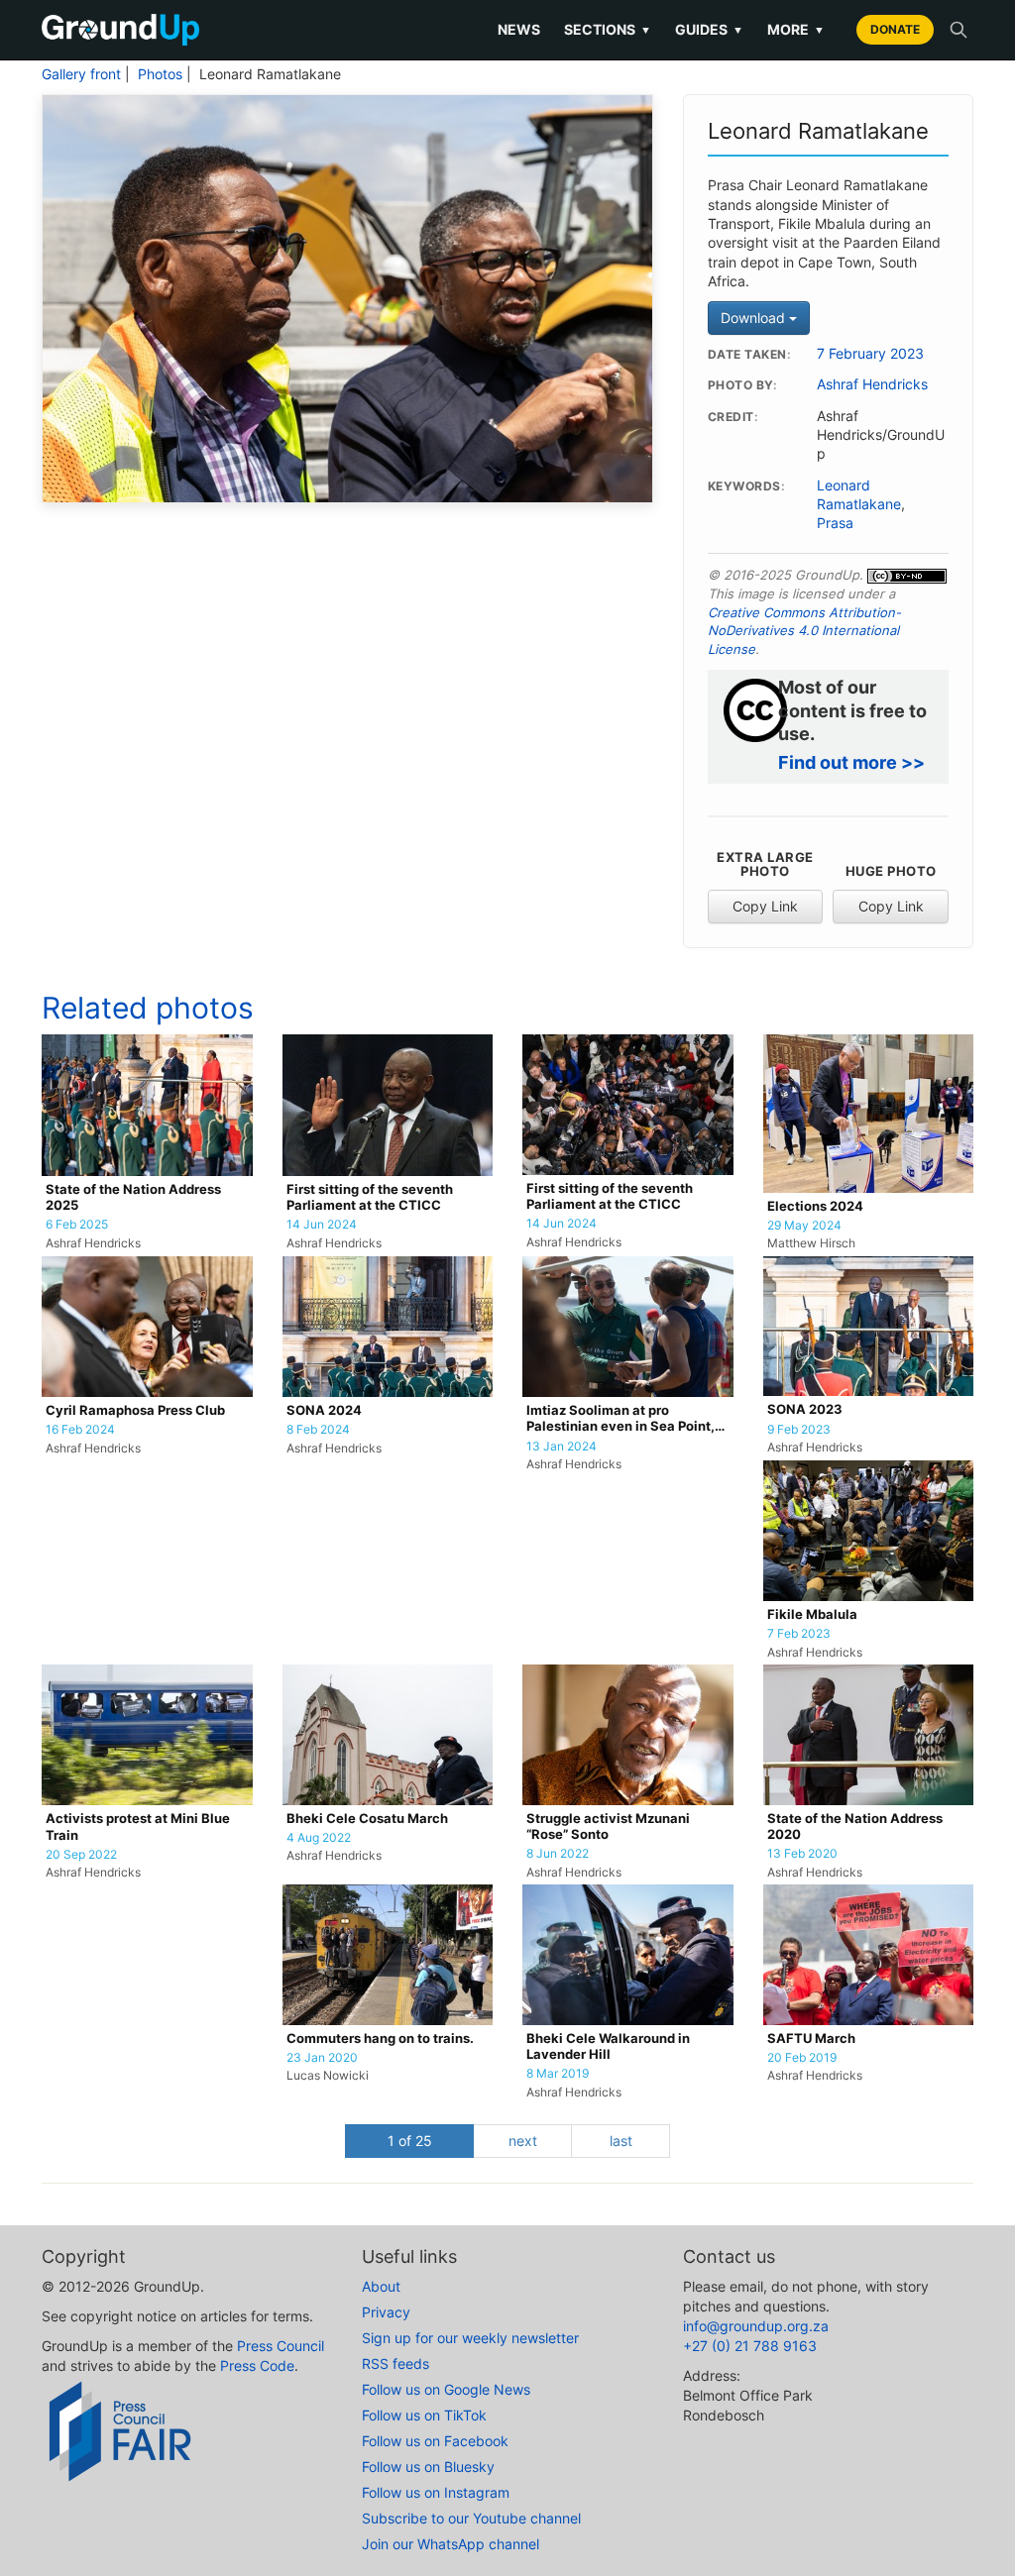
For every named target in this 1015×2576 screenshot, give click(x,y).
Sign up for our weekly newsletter (470, 2338)
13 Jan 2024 (562, 1447)
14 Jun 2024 (322, 1225)
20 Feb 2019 (802, 2058)
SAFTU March (811, 2039)
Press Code (257, 2365)
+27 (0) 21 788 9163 (750, 2346)
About (381, 2286)
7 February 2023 (870, 354)
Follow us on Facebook (435, 2441)
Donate (895, 29)
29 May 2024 (804, 1226)
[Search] (959, 30)
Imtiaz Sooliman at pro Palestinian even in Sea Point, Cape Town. (620, 1419)
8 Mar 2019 (558, 2074)
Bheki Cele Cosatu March (367, 1819)
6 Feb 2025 (77, 1225)
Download (755, 318)
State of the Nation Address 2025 (133, 1197)
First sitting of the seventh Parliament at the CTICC (370, 1197)
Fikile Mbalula (812, 1614)
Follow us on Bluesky (428, 2467)
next (523, 2141)
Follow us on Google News (446, 2389)
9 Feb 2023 (799, 1430)
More (796, 29)
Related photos (148, 1008)
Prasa (835, 523)
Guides (709, 29)
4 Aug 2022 (319, 1838)
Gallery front (81, 74)
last (621, 2141)
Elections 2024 (815, 1206)
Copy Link (765, 906)
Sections (608, 29)
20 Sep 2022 (81, 1855)
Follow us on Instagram (436, 2492)
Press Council (281, 2346)
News (519, 29)
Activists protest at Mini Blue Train (138, 1826)
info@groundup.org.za (756, 2326)
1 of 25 (410, 2141)
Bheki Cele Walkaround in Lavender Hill (608, 2046)
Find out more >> (851, 762)
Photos (160, 74)
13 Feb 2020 (802, 1854)
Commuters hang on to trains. (380, 2039)
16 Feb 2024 (80, 1430)
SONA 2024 (324, 1410)
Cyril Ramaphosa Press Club (135, 1410)
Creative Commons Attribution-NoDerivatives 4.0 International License (804, 631)
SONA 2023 (805, 1409)
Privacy (386, 2312)
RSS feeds (395, 2363)
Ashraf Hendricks (872, 384)
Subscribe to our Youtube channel (471, 2518)
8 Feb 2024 (318, 1430)
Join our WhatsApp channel (451, 2544)
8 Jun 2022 (558, 1854)
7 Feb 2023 (799, 1634)
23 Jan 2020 (322, 2058)
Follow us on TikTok (424, 2415)
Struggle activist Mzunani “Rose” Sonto (608, 1826)
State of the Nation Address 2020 (855, 1826)
